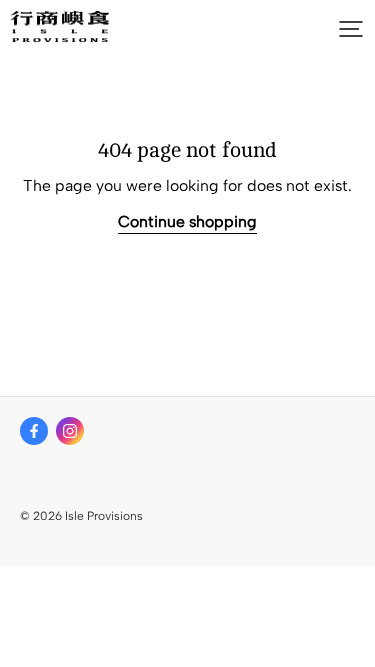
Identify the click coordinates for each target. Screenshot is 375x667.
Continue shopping (187, 221)
